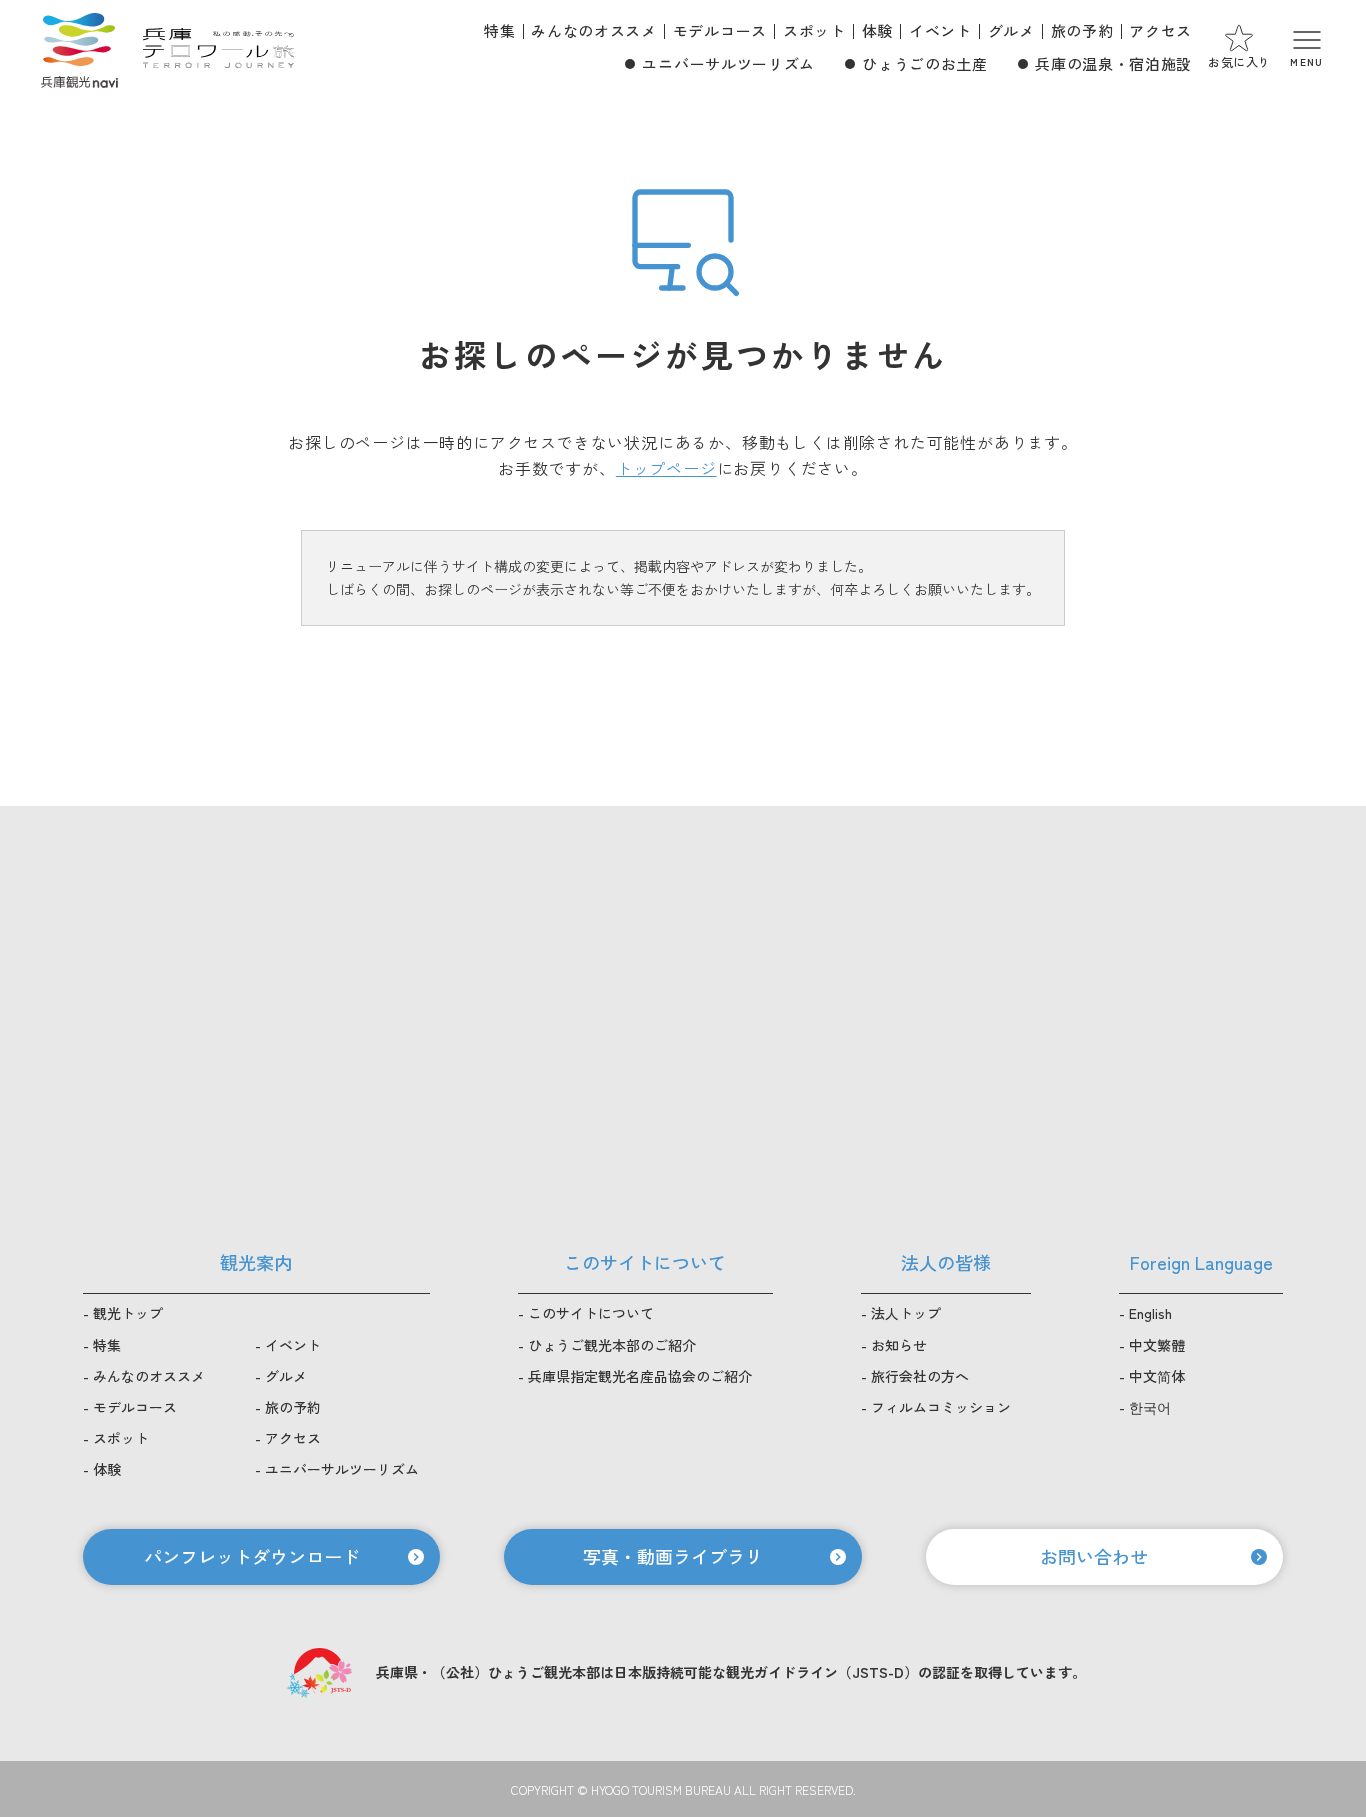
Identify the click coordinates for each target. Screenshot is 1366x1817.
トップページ (666, 468)
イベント (940, 30)
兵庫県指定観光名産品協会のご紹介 (640, 1376)
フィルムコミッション (941, 1407)
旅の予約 (1082, 30)
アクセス (1160, 30)
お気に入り (1239, 61)
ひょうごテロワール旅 (218, 48)
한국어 (1150, 1407)
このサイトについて (591, 1313)
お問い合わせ (1094, 1556)
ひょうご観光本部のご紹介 (612, 1345)
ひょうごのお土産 (924, 63)
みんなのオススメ (593, 30)
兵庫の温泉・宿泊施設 (1113, 63)
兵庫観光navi (79, 48)
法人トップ (906, 1313)
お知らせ (899, 1345)
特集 (499, 30)
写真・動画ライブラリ (673, 1556)
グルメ (1011, 30)
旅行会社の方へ (920, 1376)
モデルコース (720, 30)
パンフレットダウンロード (252, 1556)
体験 (877, 30)
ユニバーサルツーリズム (728, 63)
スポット (814, 30)
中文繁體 (1157, 1345)
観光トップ (128, 1313)
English (1150, 1313)
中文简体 (1157, 1376)
